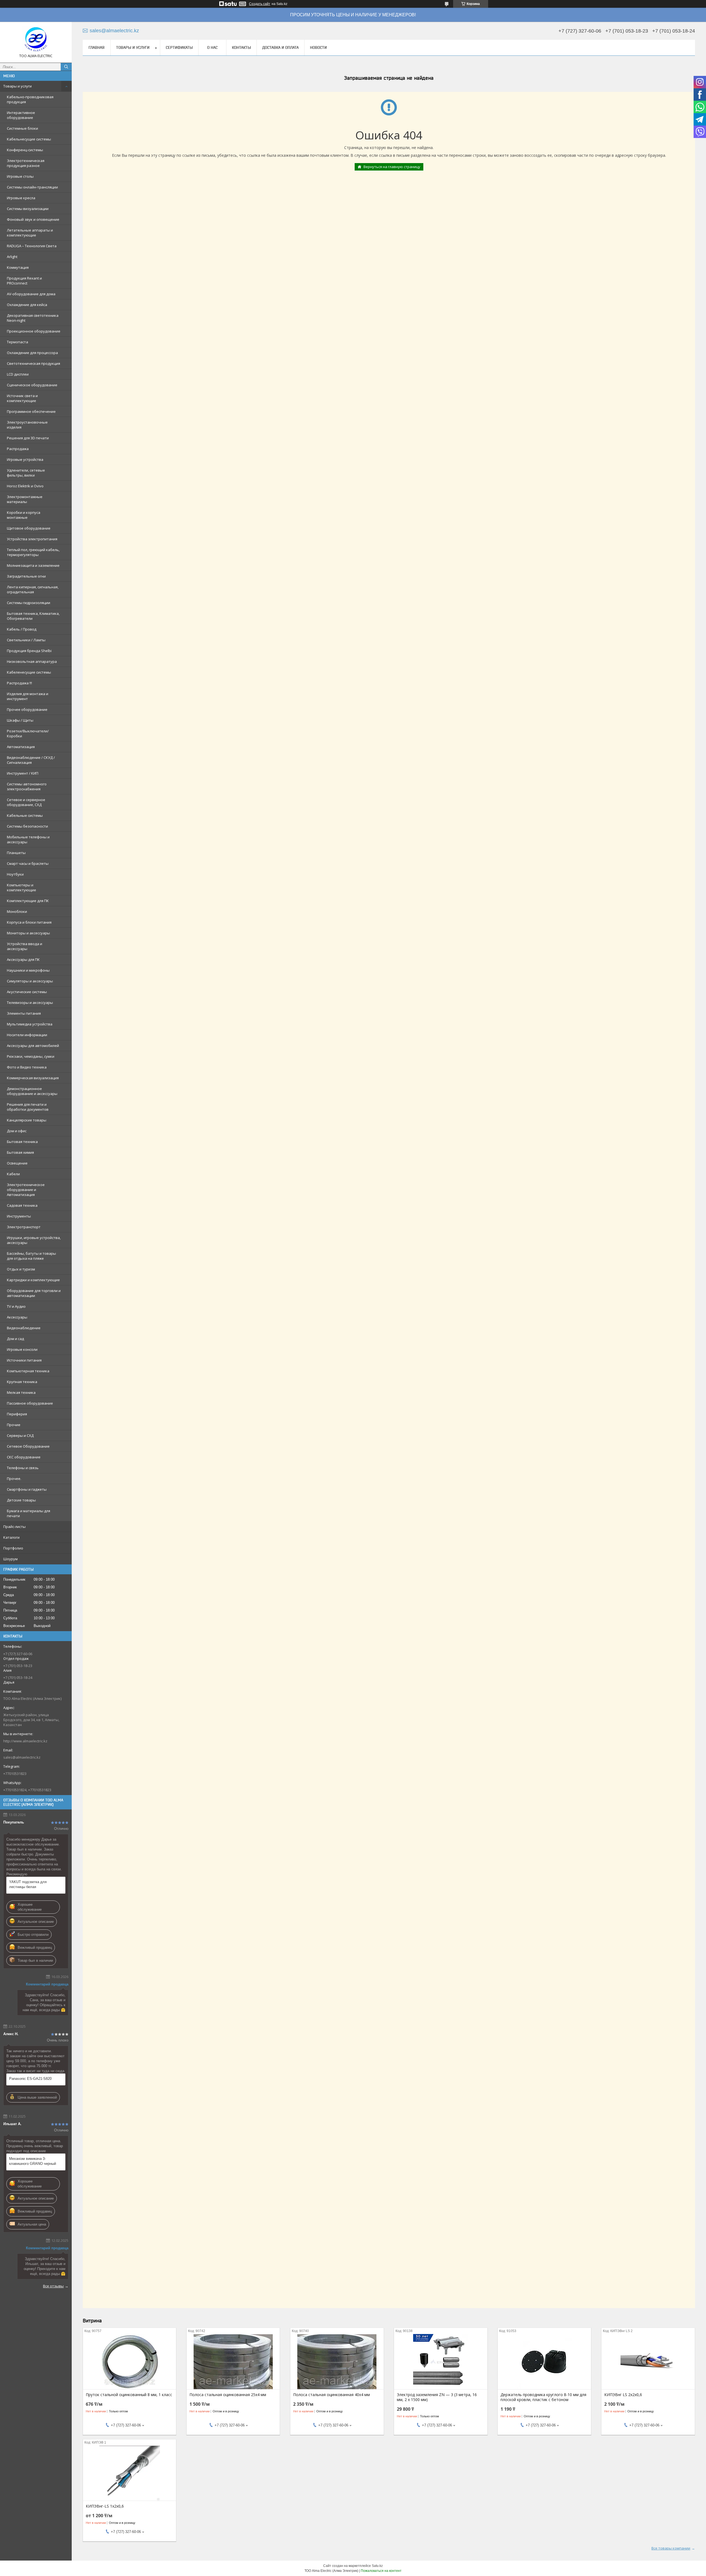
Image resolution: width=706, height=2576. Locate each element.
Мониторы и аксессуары (28, 933)
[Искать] (66, 67)
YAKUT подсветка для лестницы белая (28, 1884)
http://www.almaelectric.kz (25, 1741)
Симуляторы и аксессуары (30, 981)
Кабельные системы (25, 815)
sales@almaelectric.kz (22, 1757)
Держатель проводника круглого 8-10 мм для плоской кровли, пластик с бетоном (543, 2397)
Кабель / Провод (22, 629)
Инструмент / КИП (23, 773)
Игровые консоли (22, 1349)
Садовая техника (22, 1205)
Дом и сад (15, 1339)
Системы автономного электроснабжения (27, 786)
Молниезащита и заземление (33, 565)
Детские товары (21, 1500)
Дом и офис (17, 1131)
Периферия (17, 1414)
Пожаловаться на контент (381, 2571)
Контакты (241, 47)
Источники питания (24, 1360)
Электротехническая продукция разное (26, 163)
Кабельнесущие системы (29, 139)
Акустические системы (27, 992)
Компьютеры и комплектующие (22, 887)
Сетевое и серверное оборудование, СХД (26, 802)
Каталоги (11, 1537)
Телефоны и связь (23, 1468)
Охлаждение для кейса (27, 305)
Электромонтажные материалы (25, 499)
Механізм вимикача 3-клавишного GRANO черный (33, 2161)
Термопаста (18, 342)
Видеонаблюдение (24, 1328)
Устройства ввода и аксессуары (25, 946)
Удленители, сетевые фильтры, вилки (26, 473)
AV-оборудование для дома (31, 294)
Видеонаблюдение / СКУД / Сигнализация (31, 760)
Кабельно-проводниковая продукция (30, 99)
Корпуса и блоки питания (29, 922)
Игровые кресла (21, 198)
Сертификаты (179, 47)
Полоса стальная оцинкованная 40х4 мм (331, 2395)
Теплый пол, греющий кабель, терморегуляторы (33, 552)
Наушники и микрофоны (28, 970)
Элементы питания (24, 1013)
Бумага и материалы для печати (29, 1513)
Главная (97, 47)
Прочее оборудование (27, 709)
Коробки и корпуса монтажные (24, 515)
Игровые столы (20, 176)
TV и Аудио (16, 1306)
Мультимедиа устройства (30, 1024)
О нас (212, 47)
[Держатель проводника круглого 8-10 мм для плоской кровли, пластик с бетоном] (544, 2362)
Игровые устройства (25, 459)
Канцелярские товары (27, 1120)
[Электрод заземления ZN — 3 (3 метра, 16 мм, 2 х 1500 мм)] (441, 2362)
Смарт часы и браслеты (28, 863)
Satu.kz (377, 2566)
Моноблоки (17, 911)
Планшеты (16, 853)
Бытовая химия (20, 1152)
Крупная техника (22, 1382)
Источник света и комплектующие (22, 398)
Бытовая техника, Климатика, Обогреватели (33, 616)
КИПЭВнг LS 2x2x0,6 (623, 2395)
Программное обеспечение (31, 411)
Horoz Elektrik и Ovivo (25, 486)
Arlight (12, 257)
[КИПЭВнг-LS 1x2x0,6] (129, 2473)
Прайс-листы (14, 1527)
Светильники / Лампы (26, 640)
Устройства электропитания (32, 539)
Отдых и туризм (21, 1269)
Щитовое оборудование (29, 528)
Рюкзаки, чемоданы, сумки (31, 1056)
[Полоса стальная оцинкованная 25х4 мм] (233, 2362)
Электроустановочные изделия (27, 425)
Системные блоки (22, 128)
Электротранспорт (24, 1227)
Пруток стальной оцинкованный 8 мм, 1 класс (129, 2395)
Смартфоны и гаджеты (27, 1489)
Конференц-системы (25, 150)
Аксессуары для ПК (23, 959)
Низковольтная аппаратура (32, 661)
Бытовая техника (22, 1142)
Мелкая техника (21, 1392)
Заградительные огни (26, 576)
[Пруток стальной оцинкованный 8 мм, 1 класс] (129, 2362)
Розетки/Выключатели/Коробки (28, 733)
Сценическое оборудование (32, 385)
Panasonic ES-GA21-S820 (30, 2079)
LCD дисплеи (18, 374)
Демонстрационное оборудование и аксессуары (32, 1091)
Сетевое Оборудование (28, 1446)
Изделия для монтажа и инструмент (28, 696)
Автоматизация (21, 747)
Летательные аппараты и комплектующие (30, 233)
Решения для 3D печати (28, 438)
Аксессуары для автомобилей (33, 1046)
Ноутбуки (15, 874)
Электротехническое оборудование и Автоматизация (26, 1190)
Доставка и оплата (280, 47)
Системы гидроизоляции (29, 603)
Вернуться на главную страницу (392, 167)
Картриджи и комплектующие (33, 1280)
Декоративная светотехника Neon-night (33, 318)
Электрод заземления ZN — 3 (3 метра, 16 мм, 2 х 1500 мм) (437, 2397)
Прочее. (14, 1479)
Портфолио (13, 1548)
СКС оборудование (24, 1457)
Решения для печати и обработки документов (28, 1107)
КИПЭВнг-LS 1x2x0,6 (105, 2506)
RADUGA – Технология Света (32, 246)
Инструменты (19, 1216)
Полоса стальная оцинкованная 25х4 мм (228, 2395)
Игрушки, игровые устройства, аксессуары (34, 1240)
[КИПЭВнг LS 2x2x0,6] (648, 2362)
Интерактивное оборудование (21, 115)
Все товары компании (671, 2548)
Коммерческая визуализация (33, 1078)
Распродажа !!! (19, 683)
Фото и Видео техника (27, 1067)
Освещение (17, 1163)
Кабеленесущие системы (29, 672)
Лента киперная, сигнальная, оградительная (33, 589)
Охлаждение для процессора (32, 353)
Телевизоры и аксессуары (30, 1003)
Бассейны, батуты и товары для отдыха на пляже (31, 1256)
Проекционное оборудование (34, 331)
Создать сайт (260, 4)
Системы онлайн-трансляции (32, 187)
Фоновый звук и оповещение (33, 219)
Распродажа (18, 449)
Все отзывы (53, 2286)
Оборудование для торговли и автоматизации (34, 1293)
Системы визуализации (28, 209)
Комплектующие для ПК (28, 901)
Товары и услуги (18, 86)
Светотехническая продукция (34, 363)
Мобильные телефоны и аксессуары (28, 839)
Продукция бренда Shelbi (29, 651)
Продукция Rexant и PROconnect (24, 281)
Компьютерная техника (28, 1371)
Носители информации (27, 1035)
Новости (318, 47)
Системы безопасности (27, 826)
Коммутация (18, 267)
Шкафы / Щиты (20, 720)
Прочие (14, 1425)
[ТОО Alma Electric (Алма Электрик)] (36, 40)
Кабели (13, 1174)
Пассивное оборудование (30, 1403)
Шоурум (10, 1559)
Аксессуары (17, 1317)
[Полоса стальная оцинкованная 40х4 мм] (337, 2362)
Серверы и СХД (20, 1435)
